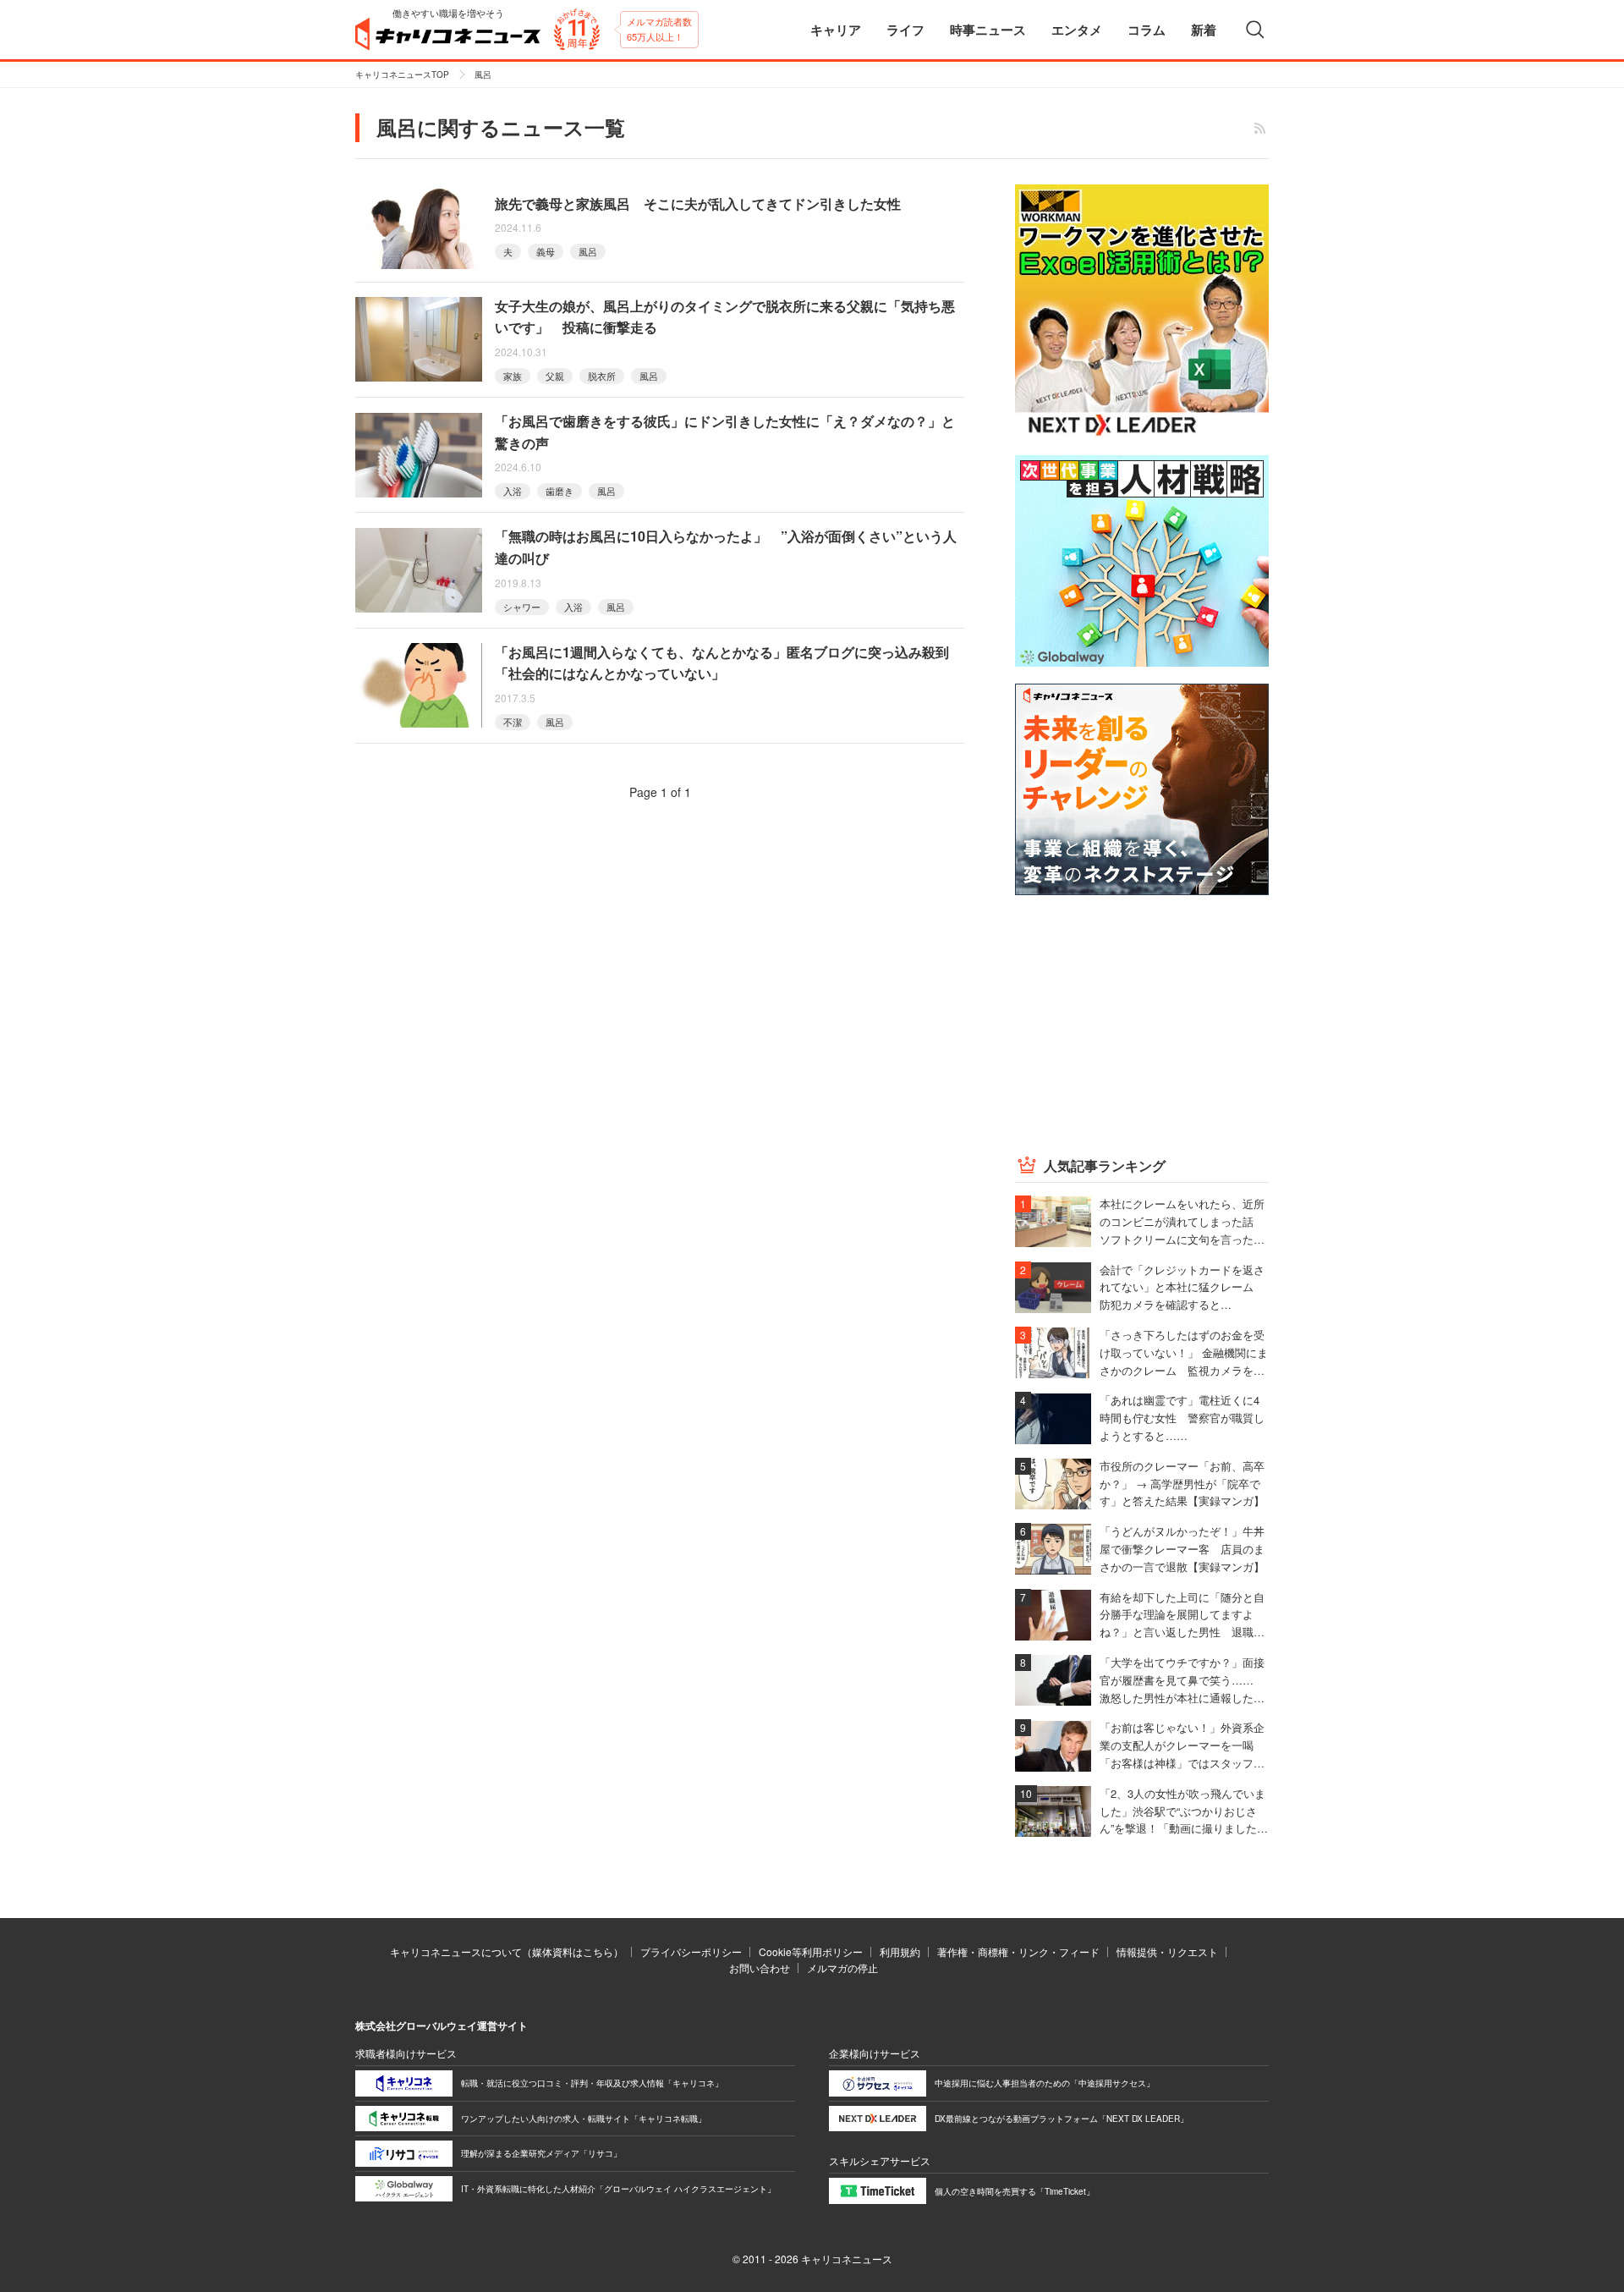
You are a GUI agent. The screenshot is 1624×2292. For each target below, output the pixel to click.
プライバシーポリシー (691, 1951)
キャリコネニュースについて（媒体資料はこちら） (507, 1951)
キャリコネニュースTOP (402, 74)
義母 (546, 251)
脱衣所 (602, 376)
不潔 (513, 722)
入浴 (513, 491)
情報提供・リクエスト (1167, 1951)
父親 (555, 376)
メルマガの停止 (842, 1968)
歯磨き (560, 491)
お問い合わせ (760, 1968)
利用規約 (900, 1951)
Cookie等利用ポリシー (811, 1951)
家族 (513, 376)
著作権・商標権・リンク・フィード (1018, 1951)
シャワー (522, 607)
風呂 (588, 251)
